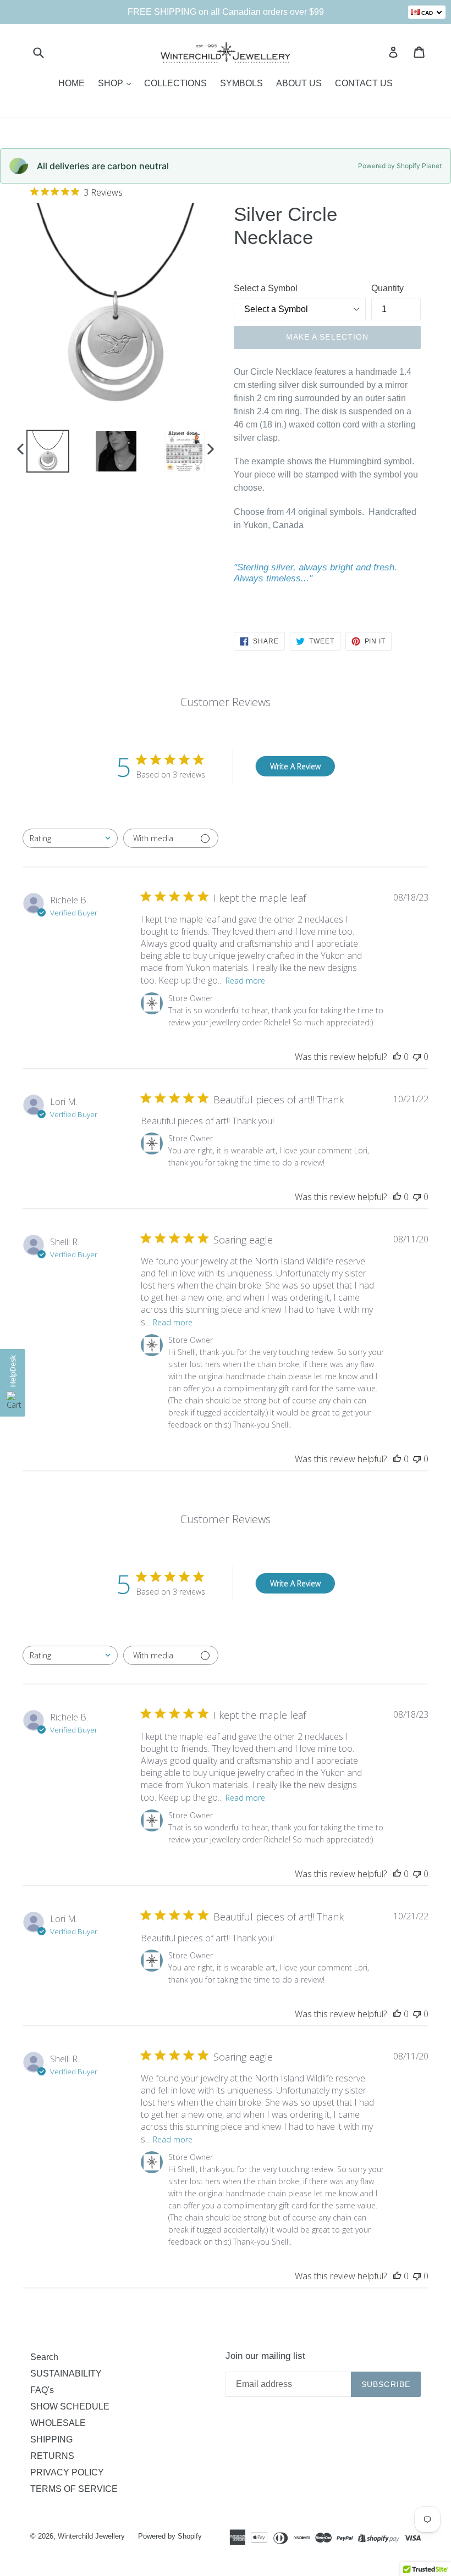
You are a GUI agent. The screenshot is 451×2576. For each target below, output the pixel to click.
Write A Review (295, 766)
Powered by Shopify (170, 2536)
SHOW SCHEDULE (70, 2406)
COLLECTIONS (175, 83)
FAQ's (42, 2390)
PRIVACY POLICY (67, 2472)
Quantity (387, 288)
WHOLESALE (58, 2423)
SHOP (112, 83)
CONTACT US (364, 83)
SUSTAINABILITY (66, 2374)
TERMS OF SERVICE (74, 2489)
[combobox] (70, 838)
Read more (245, 981)
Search (44, 2357)
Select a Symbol (266, 288)
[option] (40, 451)
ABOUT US (299, 83)
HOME (71, 83)
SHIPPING (51, 2439)
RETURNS (52, 2456)
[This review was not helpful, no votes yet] (417, 1057)
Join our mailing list (265, 2356)
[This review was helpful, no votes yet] (397, 1057)
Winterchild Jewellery (91, 2536)
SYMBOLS (241, 83)
